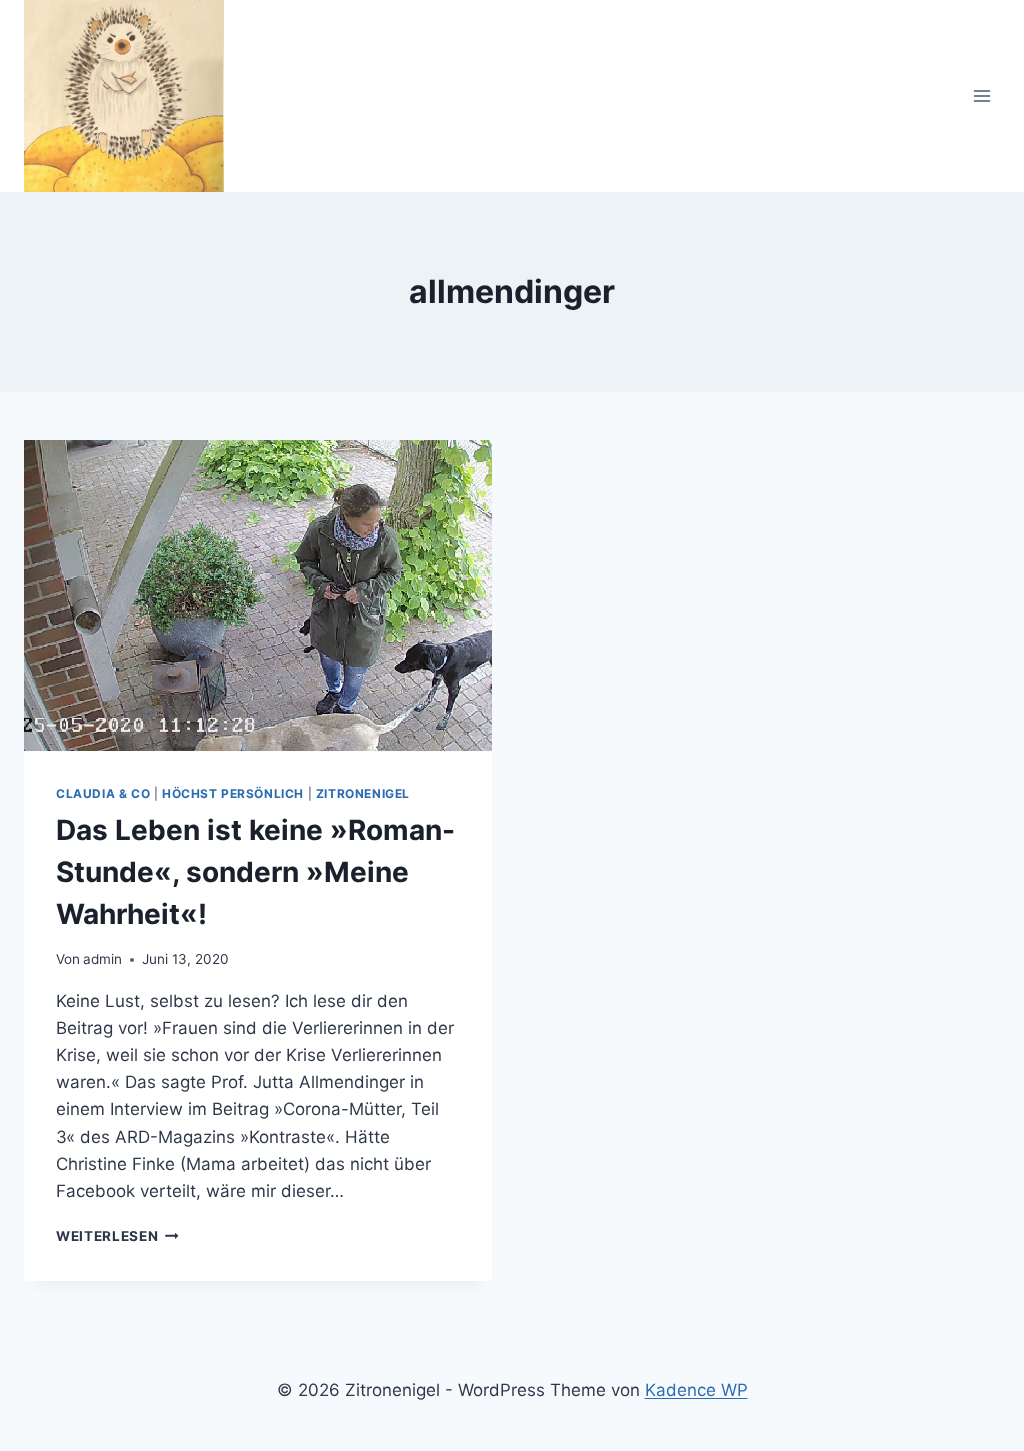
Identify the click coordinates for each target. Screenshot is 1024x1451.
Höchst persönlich (233, 793)
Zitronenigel (363, 793)
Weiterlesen (117, 1236)
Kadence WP (696, 1390)
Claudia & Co (103, 793)
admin (102, 959)
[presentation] (258, 596)
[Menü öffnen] (981, 96)
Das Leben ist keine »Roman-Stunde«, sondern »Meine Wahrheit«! (255, 872)
